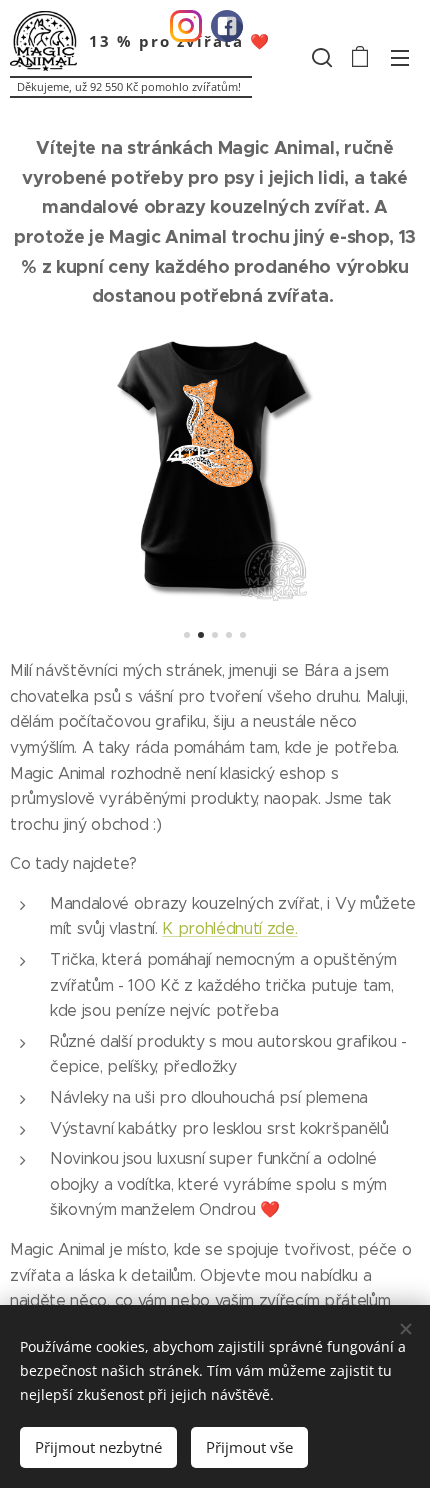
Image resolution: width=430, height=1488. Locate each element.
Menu (400, 57)
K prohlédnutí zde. (229, 928)
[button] (320, 57)
